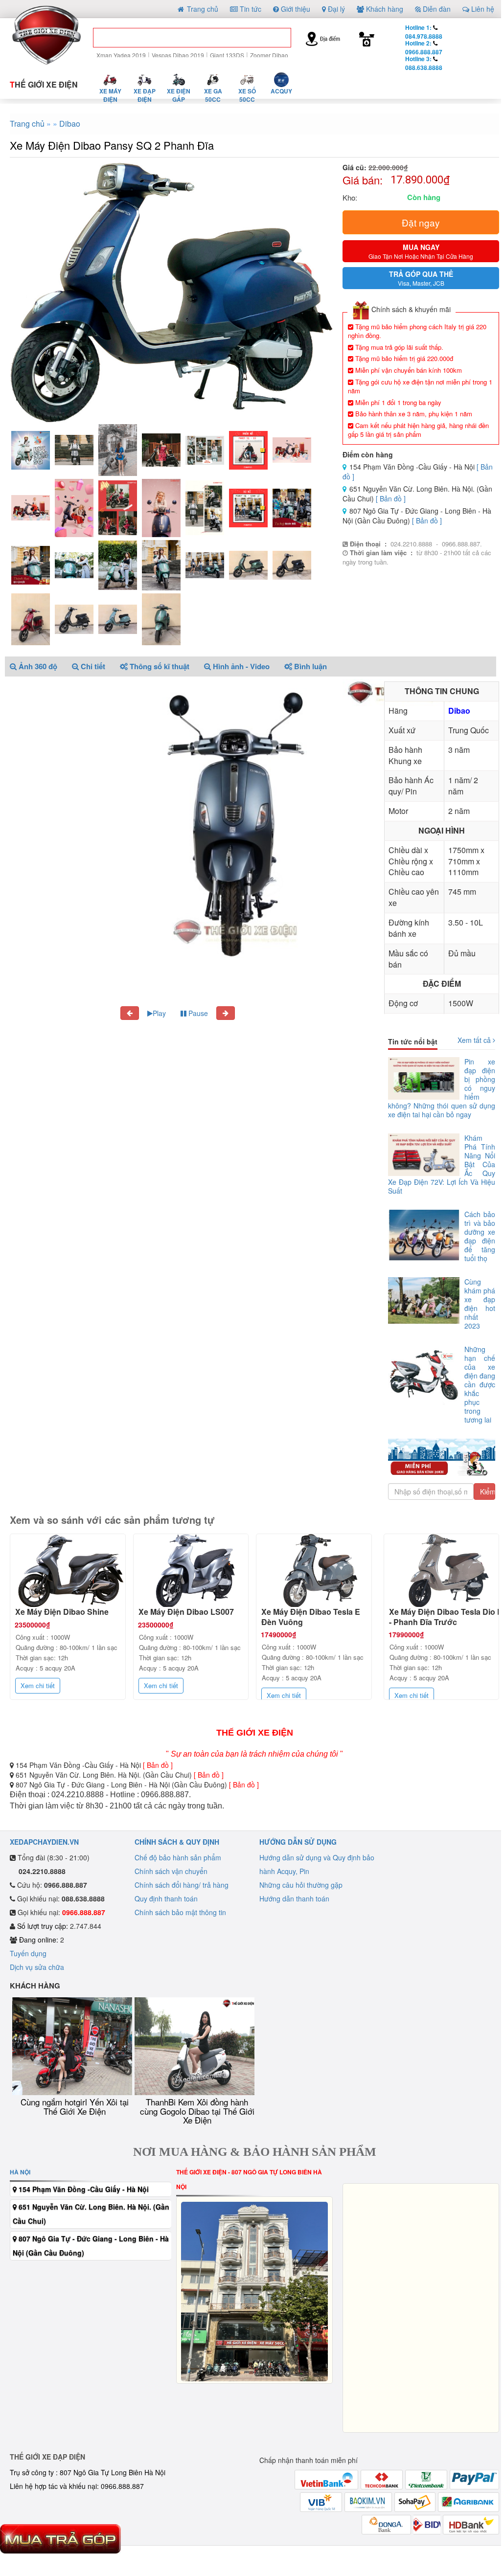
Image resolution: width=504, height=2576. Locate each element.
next (447, 692)
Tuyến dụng (28, 1953)
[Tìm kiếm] (276, 40)
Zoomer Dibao (269, 55)
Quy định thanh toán (166, 1898)
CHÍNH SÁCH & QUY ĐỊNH (177, 1842)
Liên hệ (482, 9)
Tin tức (250, 9)
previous (416, 692)
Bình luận (309, 666)
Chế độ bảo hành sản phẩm (178, 1857)
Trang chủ (202, 9)
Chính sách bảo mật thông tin (180, 1912)
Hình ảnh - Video (240, 666)
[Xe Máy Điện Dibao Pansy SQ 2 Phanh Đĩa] (171, 292)
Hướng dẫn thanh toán (294, 1898)
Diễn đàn (436, 9)
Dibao (70, 124)
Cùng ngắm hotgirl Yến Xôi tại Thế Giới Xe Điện (75, 2106)
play (432, 692)
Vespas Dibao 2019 (178, 55)
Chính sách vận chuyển (171, 1871)
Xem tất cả (475, 1040)
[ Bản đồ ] (391, 498)
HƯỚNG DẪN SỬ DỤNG (298, 1842)
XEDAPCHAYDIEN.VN (44, 1842)
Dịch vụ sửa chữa (37, 1967)
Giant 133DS (227, 55)
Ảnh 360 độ (37, 666)
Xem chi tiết (38, 1685)
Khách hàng (384, 9)
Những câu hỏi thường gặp (301, 1885)
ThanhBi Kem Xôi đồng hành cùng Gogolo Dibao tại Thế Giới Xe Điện (197, 2111)
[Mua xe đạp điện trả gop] (60, 2538)
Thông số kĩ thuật (159, 666)
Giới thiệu (295, 9)
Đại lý (335, 9)
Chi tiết (92, 666)
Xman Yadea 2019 (121, 55)
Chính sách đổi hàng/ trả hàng (182, 1885)
